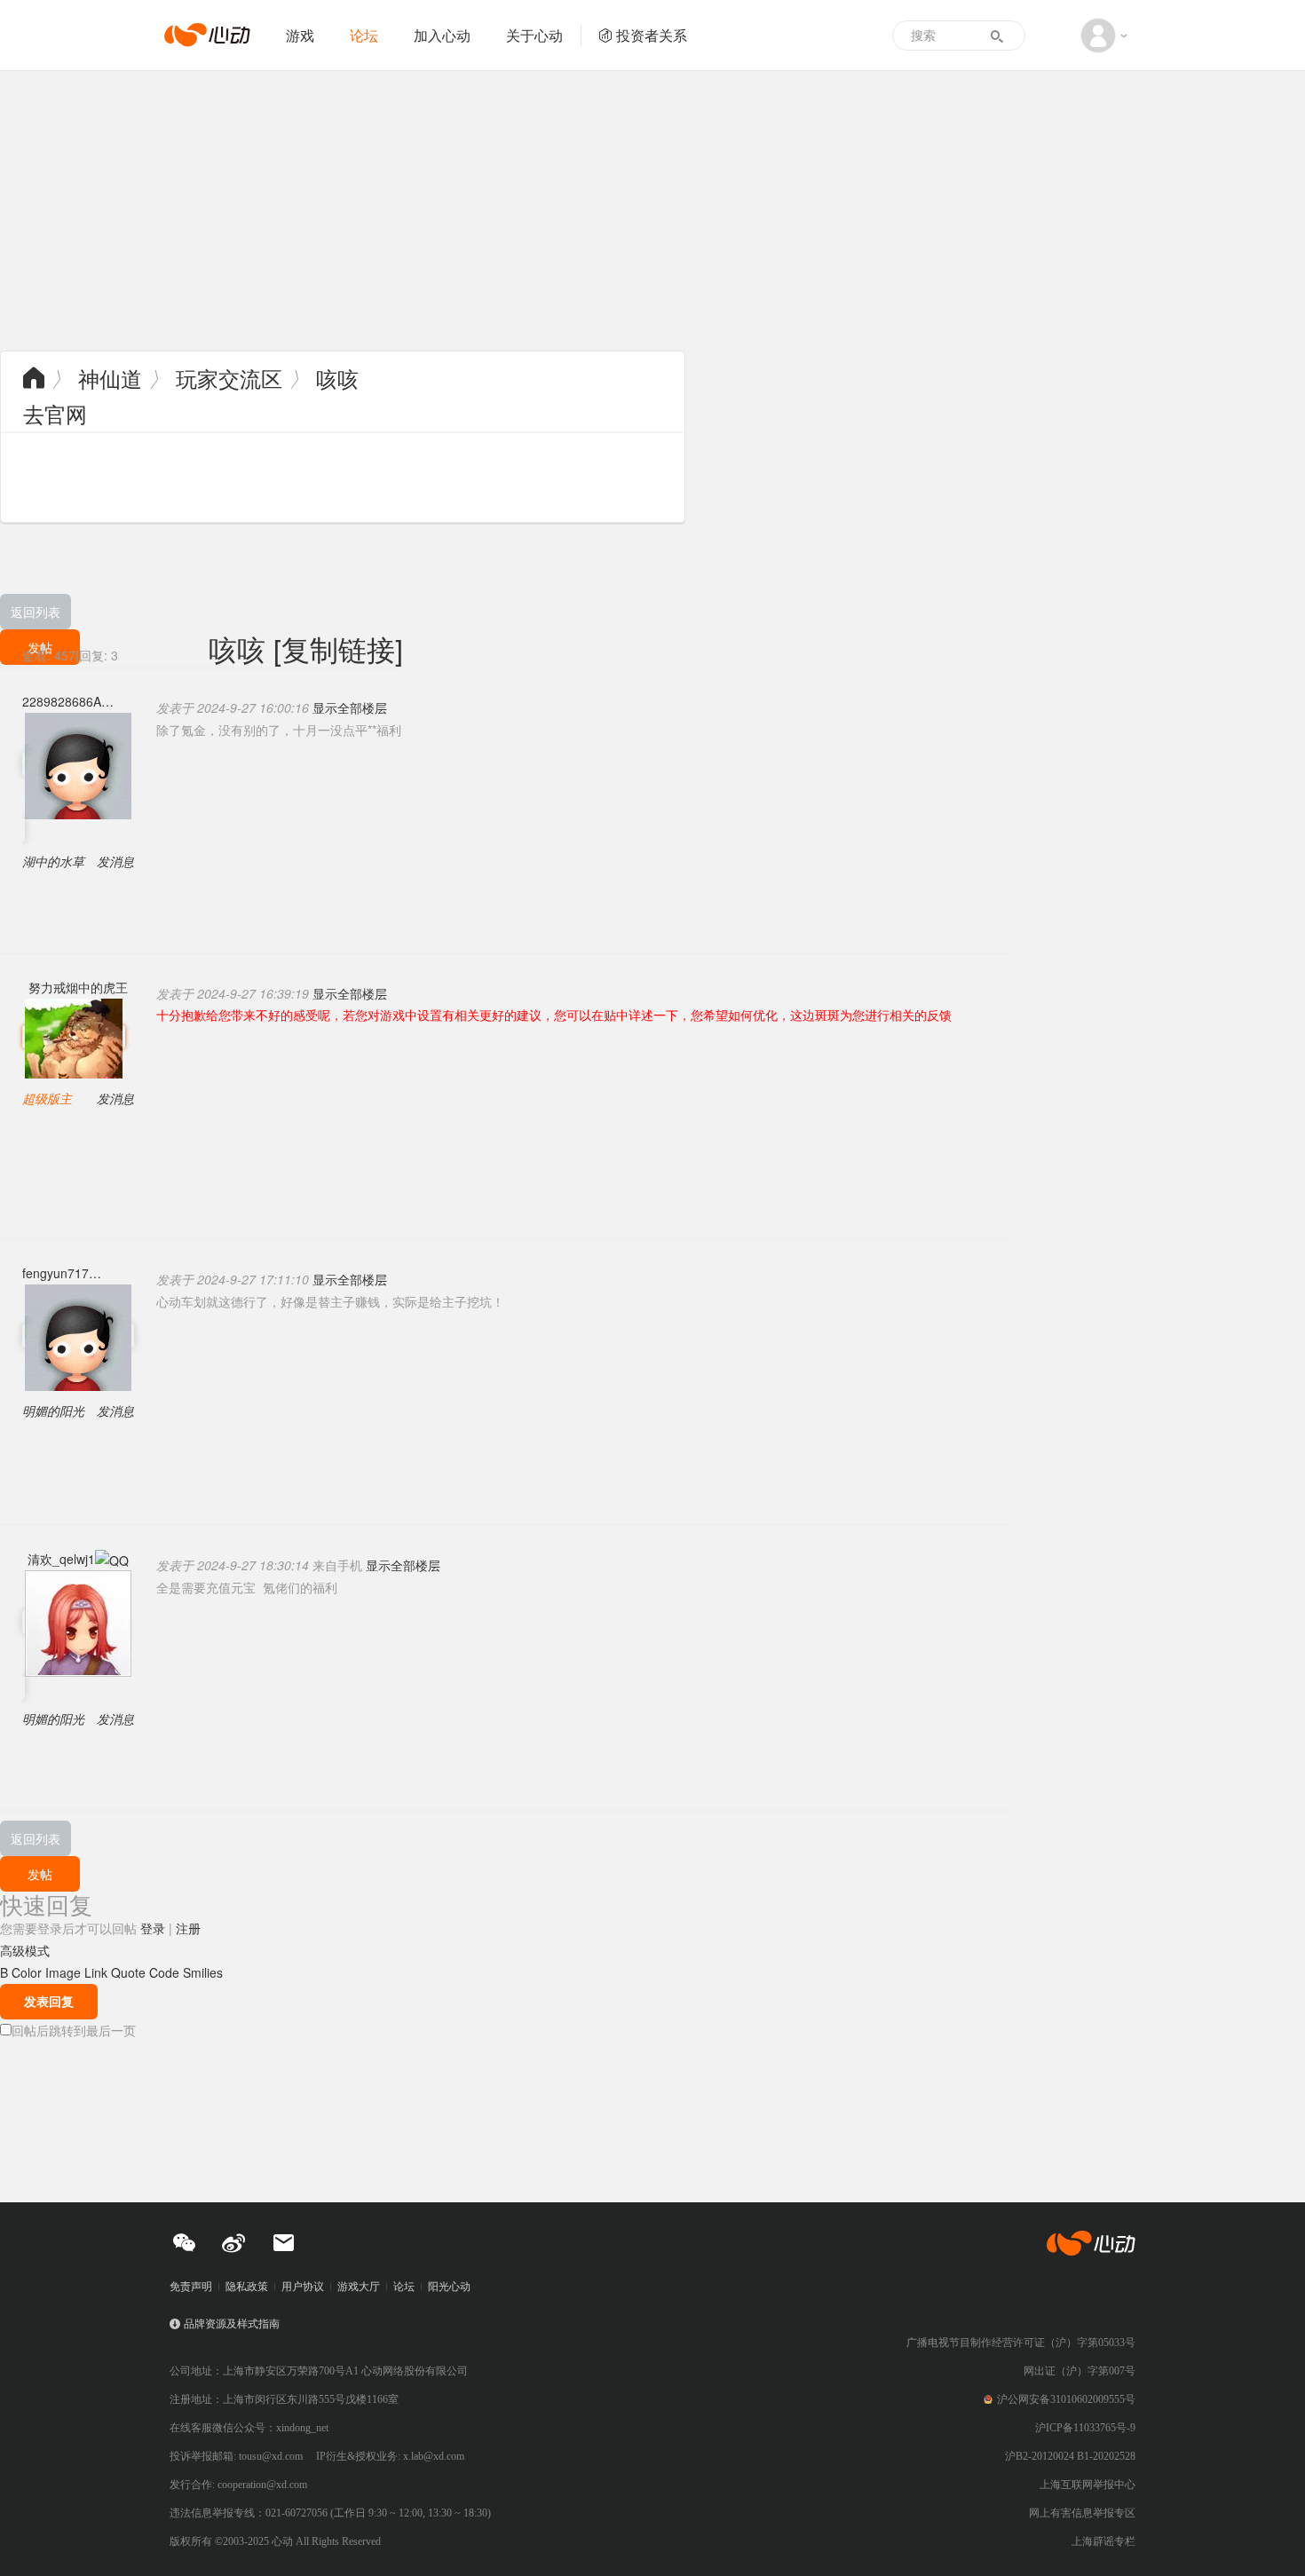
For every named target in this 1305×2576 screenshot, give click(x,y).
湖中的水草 (53, 861)
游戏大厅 (359, 2287)
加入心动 (442, 35)
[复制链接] (338, 648)
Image (63, 1972)
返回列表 (36, 612)
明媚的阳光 (53, 1410)
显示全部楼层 (350, 707)
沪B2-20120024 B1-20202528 (1070, 2456)
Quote (128, 1972)
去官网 (55, 413)
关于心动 (534, 35)
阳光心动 (449, 2287)
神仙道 (110, 378)
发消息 (115, 861)
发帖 (40, 1874)
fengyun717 (55, 1273)
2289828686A (62, 701)
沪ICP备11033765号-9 (1085, 2428)
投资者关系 (652, 35)
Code (164, 1972)
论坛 (364, 35)
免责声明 (191, 2287)
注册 (188, 1928)
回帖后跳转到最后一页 (74, 2030)
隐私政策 (247, 2287)
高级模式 (25, 1950)
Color (27, 1972)
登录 (153, 1928)
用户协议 (303, 2287)
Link (96, 1972)
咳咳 (337, 378)
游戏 (300, 35)
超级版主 (47, 1098)
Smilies (203, 1972)
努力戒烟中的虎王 (78, 987)
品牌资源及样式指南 (232, 2324)
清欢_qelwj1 (61, 1559)
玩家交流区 (229, 378)
